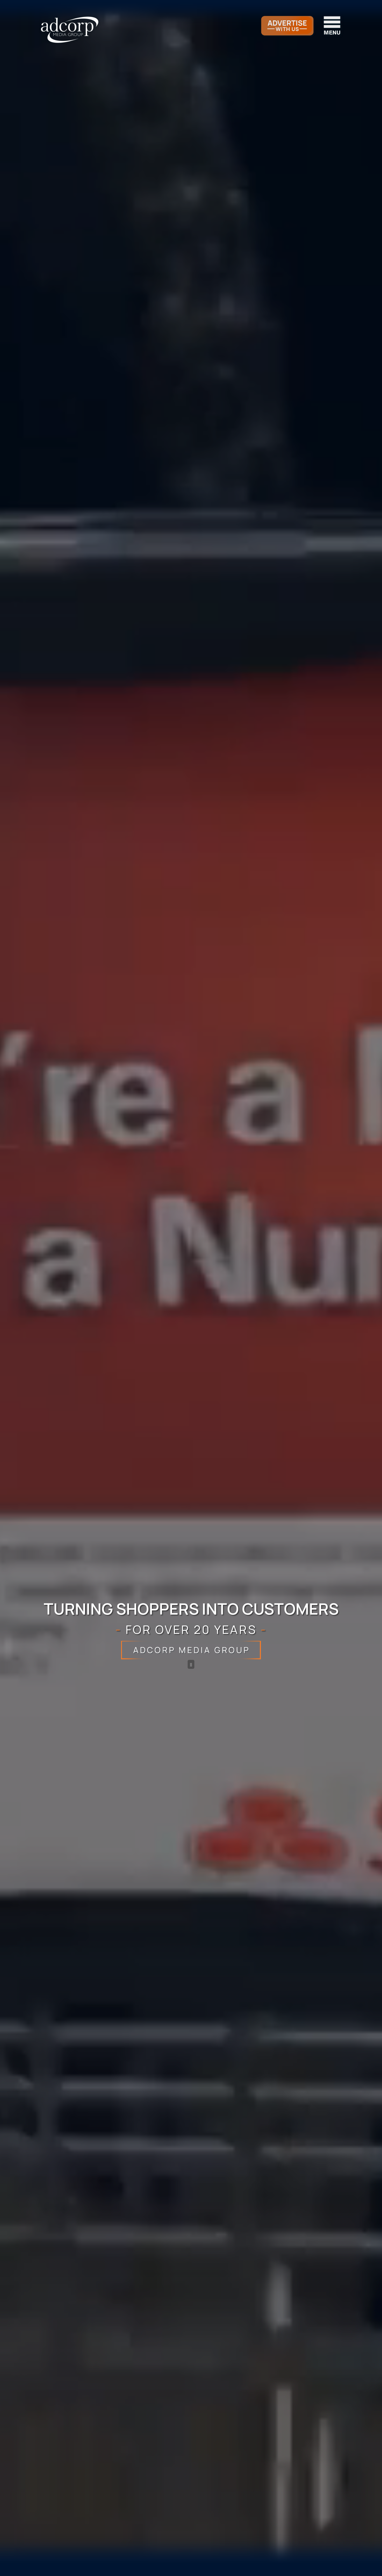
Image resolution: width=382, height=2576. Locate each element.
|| (191, 1664)
